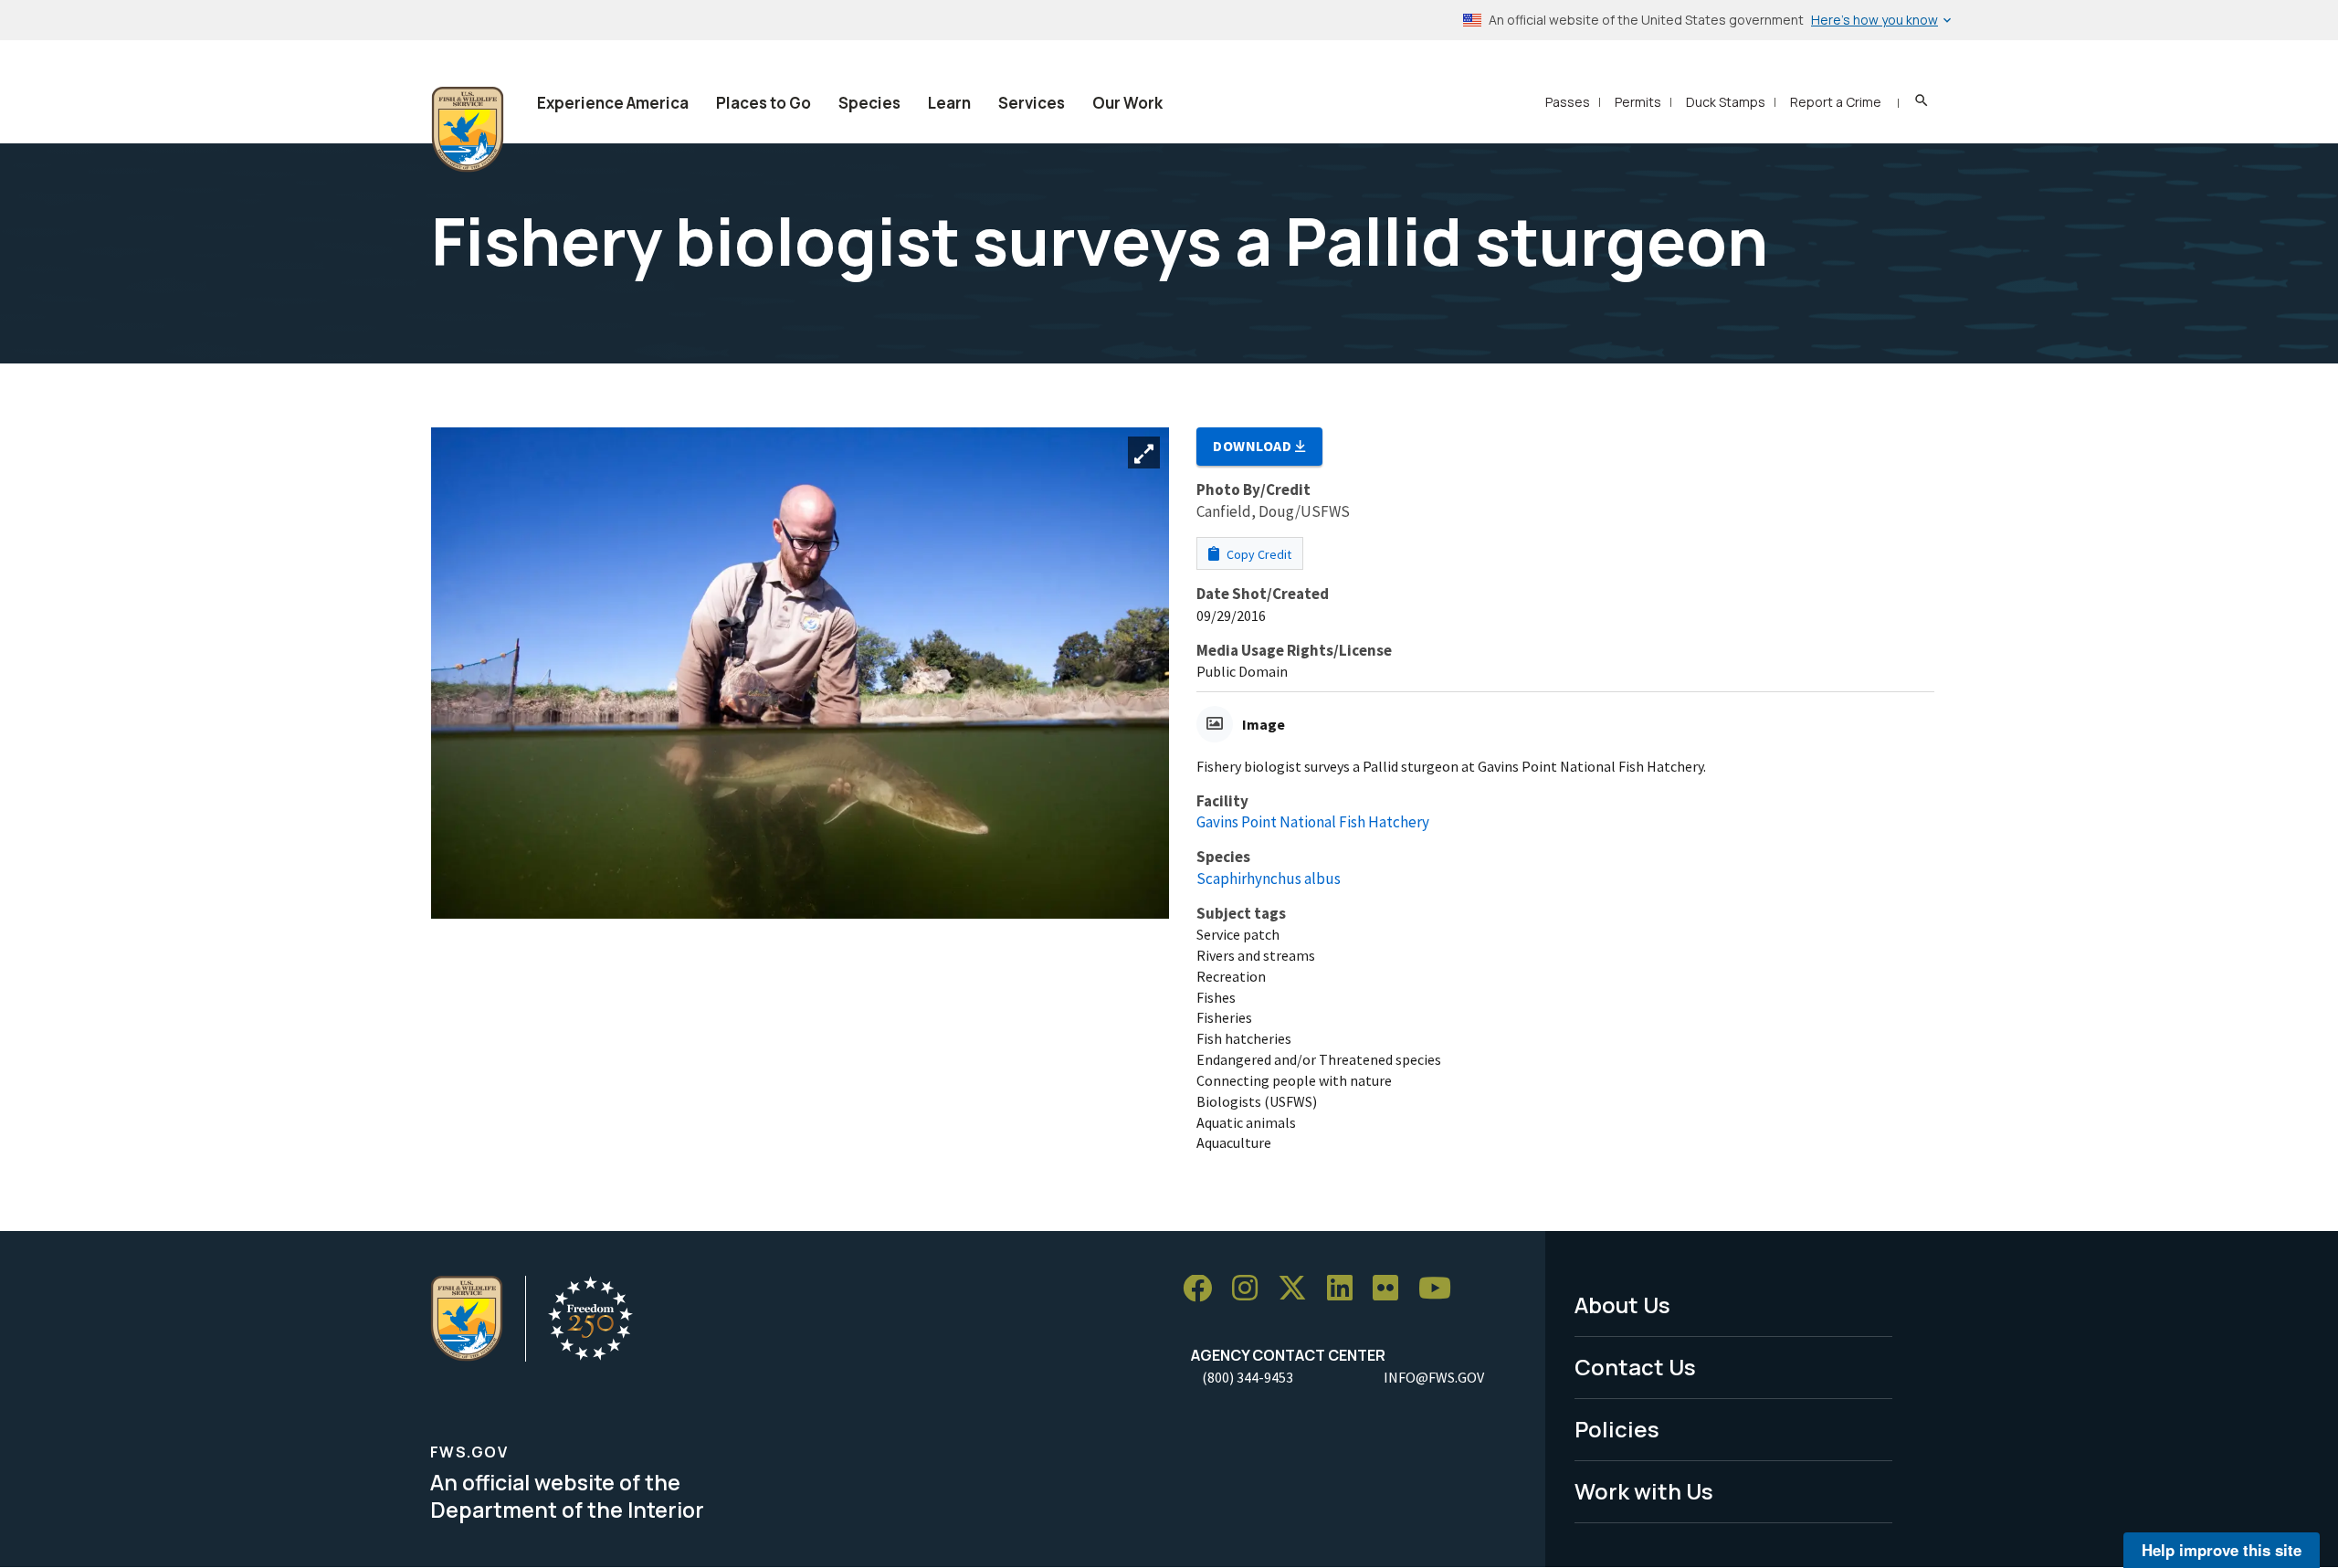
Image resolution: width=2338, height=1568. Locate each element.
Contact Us (1635, 1367)
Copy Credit (1258, 554)
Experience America (613, 103)
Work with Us (1644, 1491)
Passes (1568, 102)
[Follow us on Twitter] (1299, 1289)
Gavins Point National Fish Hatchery (1313, 822)
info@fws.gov (1434, 1377)
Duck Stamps (1726, 102)
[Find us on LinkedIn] (1346, 1289)
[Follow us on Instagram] (1251, 1289)
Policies (1617, 1429)
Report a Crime (1836, 102)
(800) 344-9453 (1248, 1377)
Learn (949, 103)
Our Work (1127, 103)
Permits (1638, 102)
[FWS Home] (468, 130)
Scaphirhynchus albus (1269, 879)
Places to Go (764, 103)
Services (1032, 103)
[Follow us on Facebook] (1204, 1289)
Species (869, 103)
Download (1254, 446)
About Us (1622, 1305)
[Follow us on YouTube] (1441, 1289)
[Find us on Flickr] (1392, 1289)
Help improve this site (2222, 1550)
